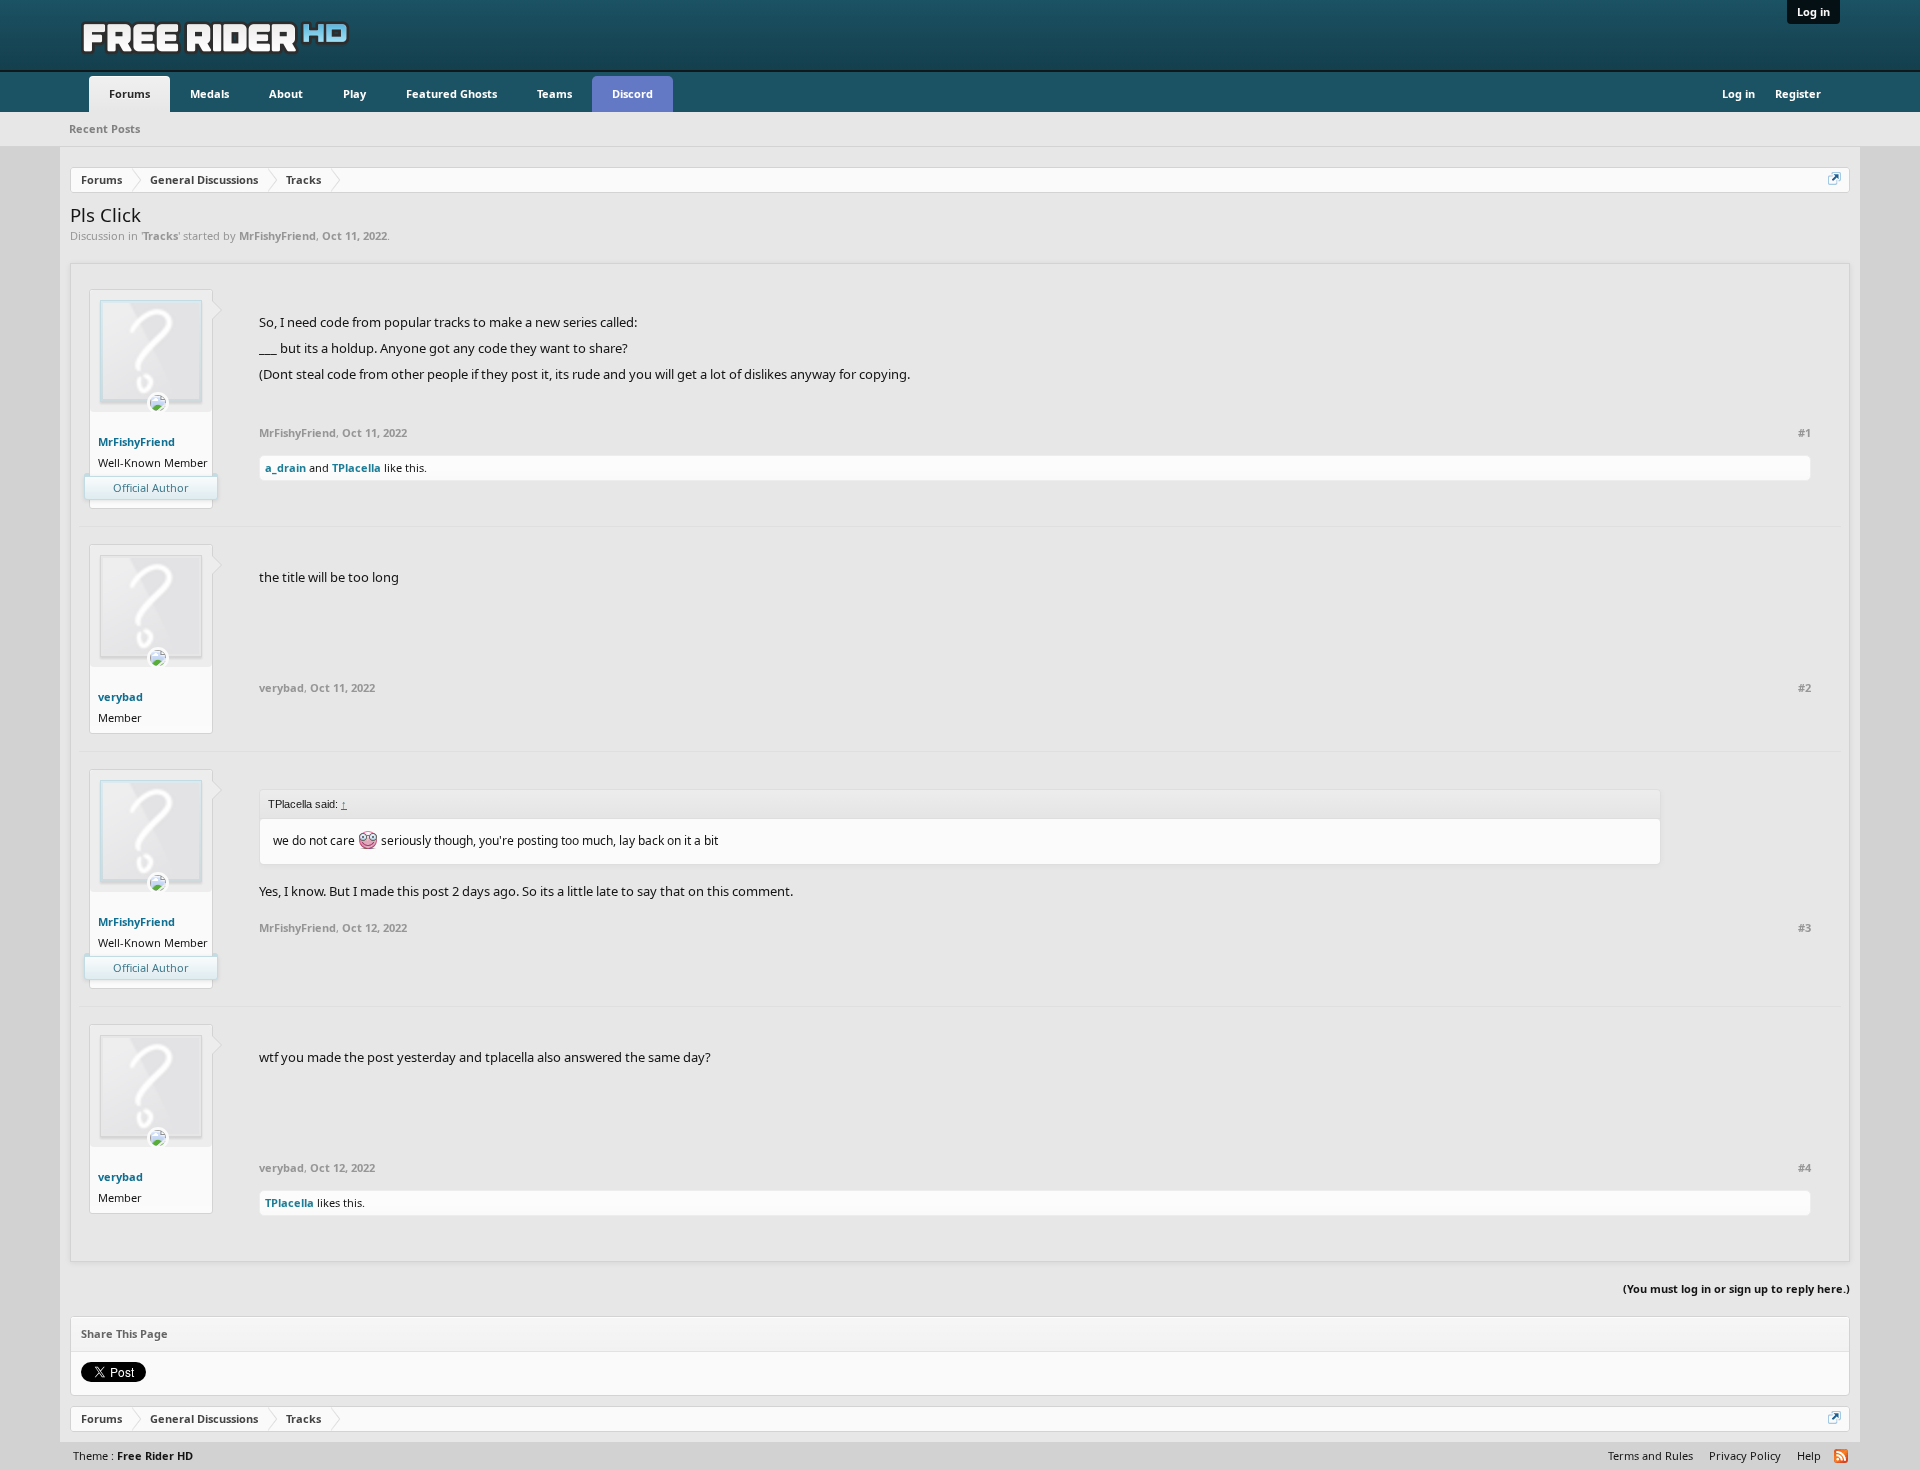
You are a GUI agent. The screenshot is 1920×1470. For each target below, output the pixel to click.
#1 (1804, 433)
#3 (1804, 928)
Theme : (133, 1455)
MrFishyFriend (277, 235)
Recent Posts (104, 128)
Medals (209, 93)
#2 (1804, 688)
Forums (129, 93)
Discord (632, 93)
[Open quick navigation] (1836, 180)
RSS (1842, 1457)
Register (1798, 93)
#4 (1804, 1168)
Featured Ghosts (451, 93)
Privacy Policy (1745, 1455)
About (286, 93)
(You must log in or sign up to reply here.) (1736, 1288)
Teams (554, 93)
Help (1809, 1455)
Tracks (160, 235)
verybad (120, 696)
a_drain (285, 467)
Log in (1813, 11)
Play (354, 93)
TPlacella (356, 467)
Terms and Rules (1650, 1455)
